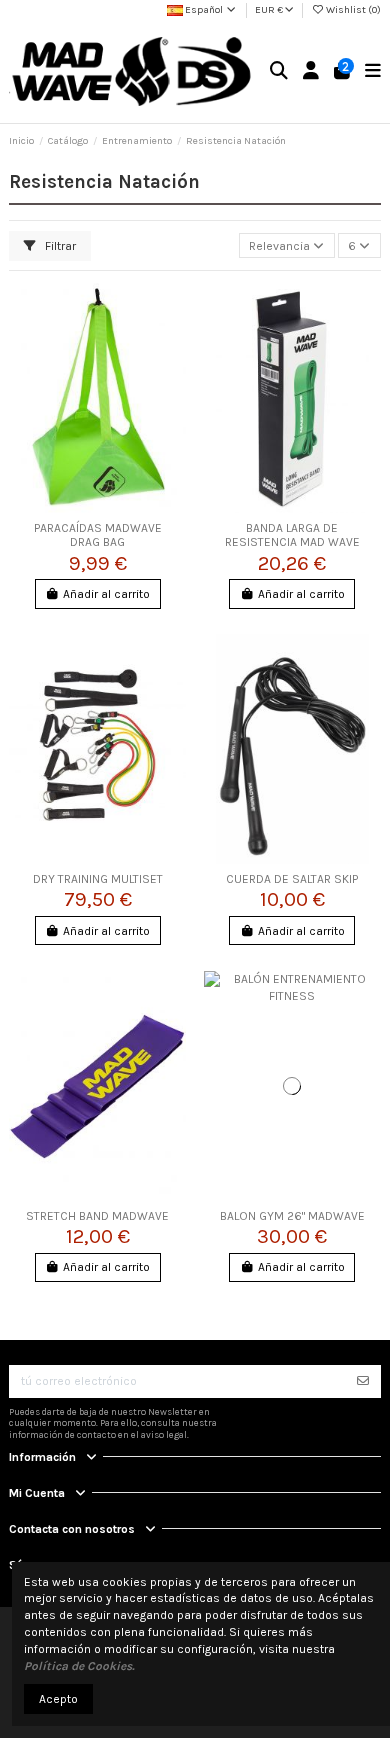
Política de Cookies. (79, 1666)
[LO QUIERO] (363, 1381)
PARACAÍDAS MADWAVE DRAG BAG (98, 535)
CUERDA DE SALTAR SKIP (292, 879)
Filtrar (59, 246)
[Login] (311, 71)
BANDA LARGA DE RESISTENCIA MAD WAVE (292, 535)
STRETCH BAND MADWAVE (97, 1216)
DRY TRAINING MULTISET (98, 879)
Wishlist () (352, 10)
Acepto (58, 1699)
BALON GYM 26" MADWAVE (292, 1216)
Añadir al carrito (106, 594)
